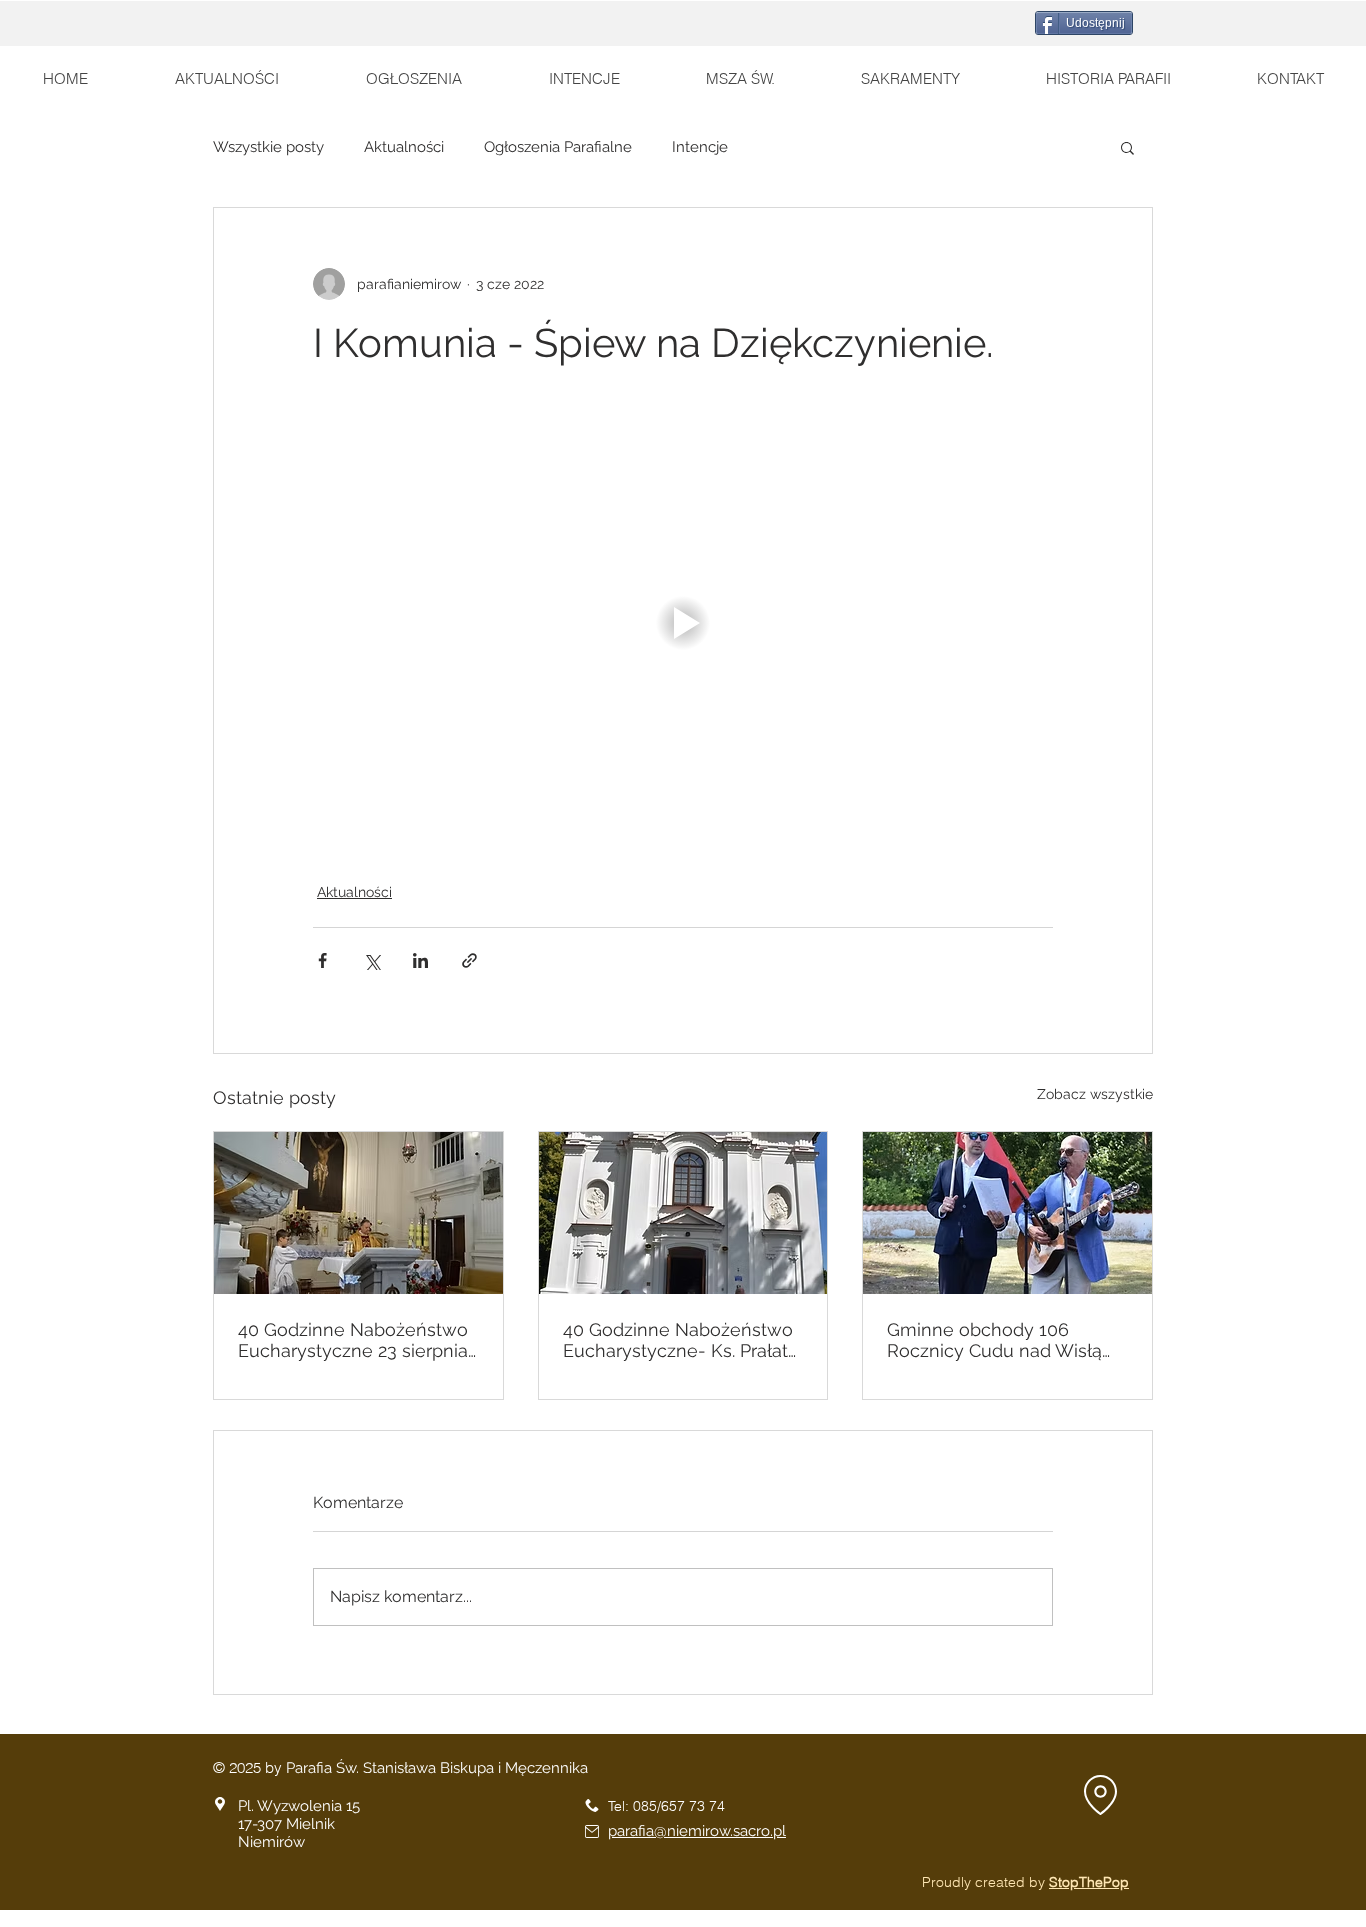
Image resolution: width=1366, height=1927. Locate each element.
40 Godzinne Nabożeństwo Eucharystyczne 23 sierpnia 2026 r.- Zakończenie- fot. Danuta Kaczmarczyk (353, 1340)
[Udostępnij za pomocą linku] (469, 960)
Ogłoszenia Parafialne (558, 147)
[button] (1127, 147)
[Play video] (683, 623)
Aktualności (404, 147)
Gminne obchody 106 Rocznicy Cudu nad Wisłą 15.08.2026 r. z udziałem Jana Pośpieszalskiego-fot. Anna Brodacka (1007, 1340)
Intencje (700, 147)
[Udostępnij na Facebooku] (322, 960)
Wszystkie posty (268, 147)
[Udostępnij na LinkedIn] (420, 960)
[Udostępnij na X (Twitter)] (371, 960)
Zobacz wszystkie (1095, 1094)
